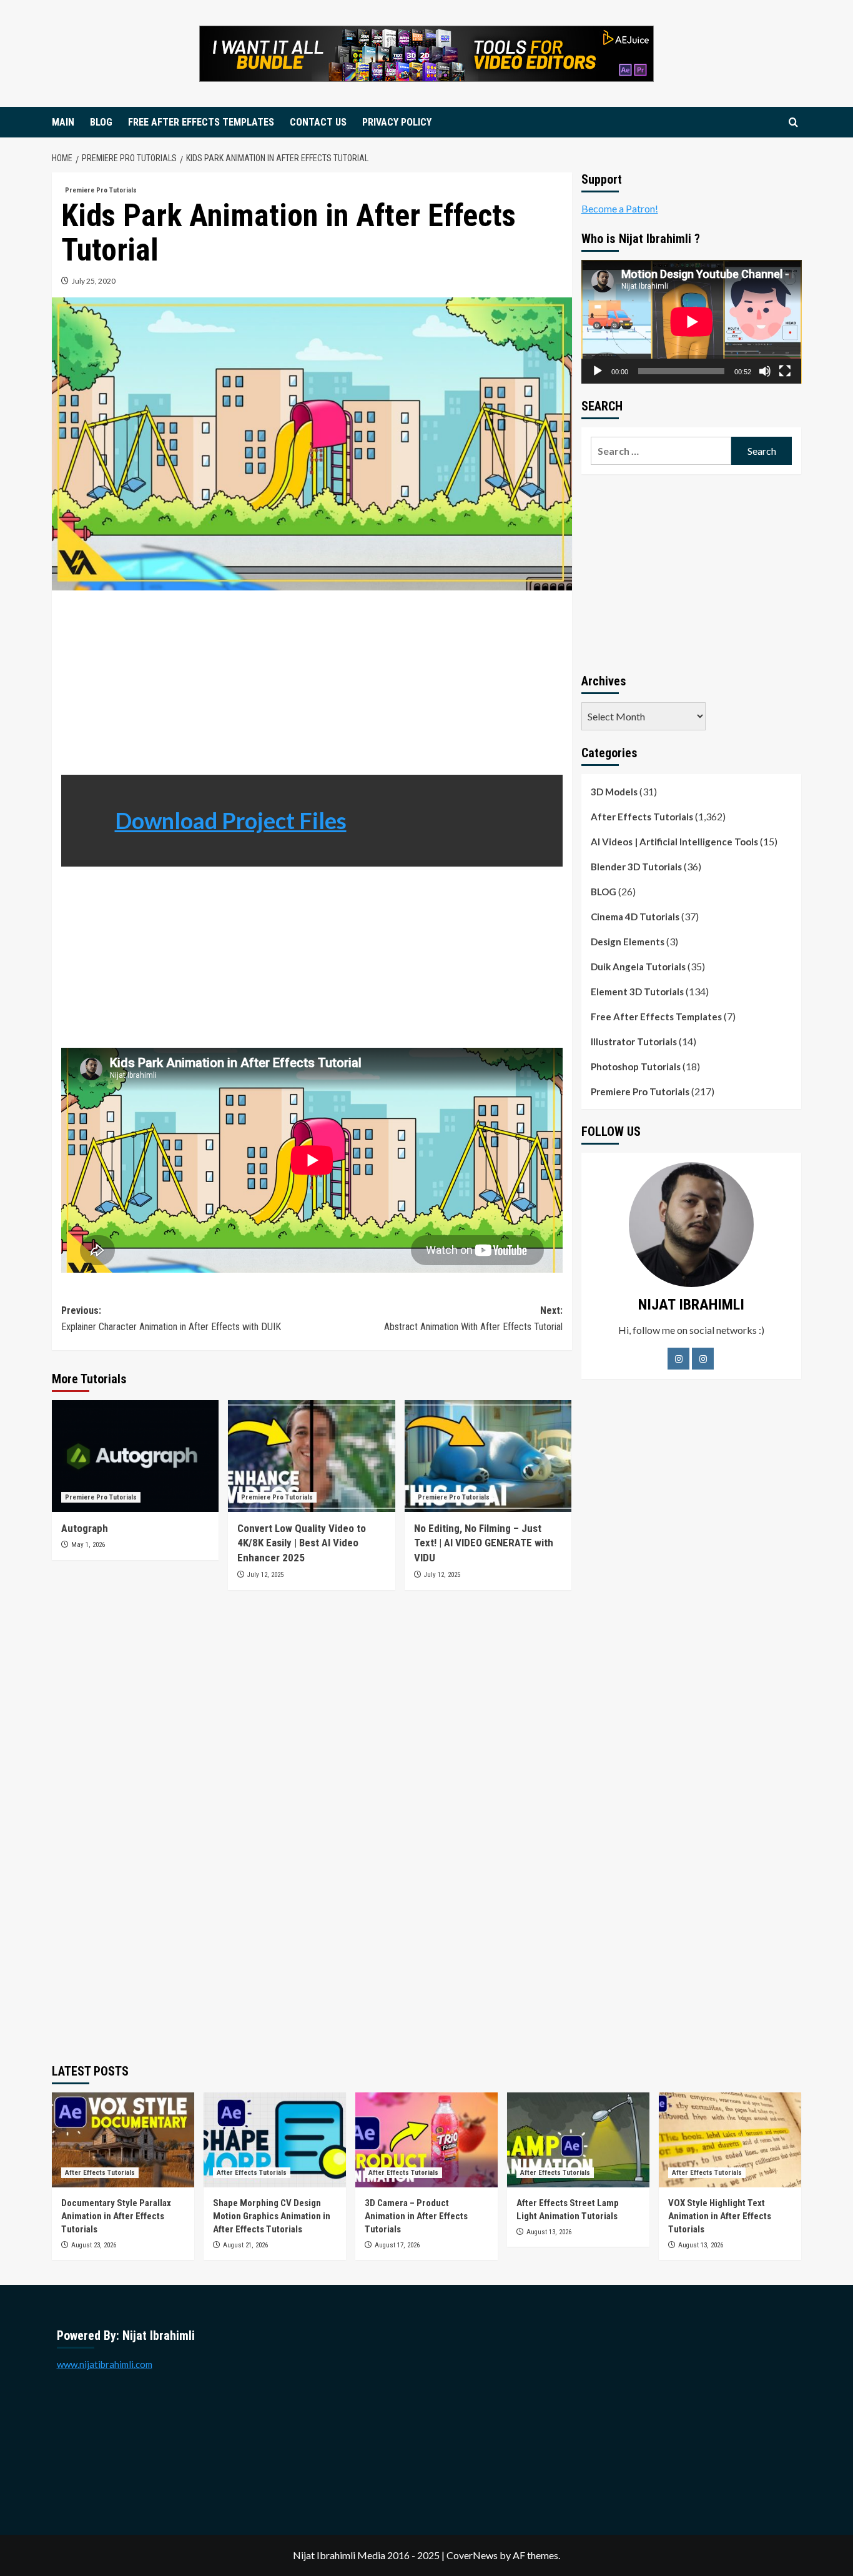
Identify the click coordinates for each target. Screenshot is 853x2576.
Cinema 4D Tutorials (635, 917)
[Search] (793, 123)
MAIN (63, 122)
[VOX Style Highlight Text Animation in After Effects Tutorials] (730, 2140)
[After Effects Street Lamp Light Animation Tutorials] (578, 2140)
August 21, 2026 (245, 2245)
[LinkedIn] (703, 1359)
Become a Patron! (620, 208)
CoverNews (472, 2555)
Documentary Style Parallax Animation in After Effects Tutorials (116, 2216)
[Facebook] (678, 1359)
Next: (473, 1319)
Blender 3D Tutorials (636, 867)
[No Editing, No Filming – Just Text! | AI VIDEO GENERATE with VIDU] (488, 1456)
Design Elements (628, 942)
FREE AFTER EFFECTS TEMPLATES (201, 122)
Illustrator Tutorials (634, 1042)
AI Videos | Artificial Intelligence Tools (674, 842)
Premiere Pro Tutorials (101, 190)
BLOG (101, 122)
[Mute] (765, 371)
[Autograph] (135, 1456)
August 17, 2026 (397, 2245)
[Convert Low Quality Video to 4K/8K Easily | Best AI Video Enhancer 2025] (311, 1456)
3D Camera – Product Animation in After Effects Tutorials (416, 2216)
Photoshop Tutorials (636, 1067)
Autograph (86, 1528)
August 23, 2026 (94, 2245)
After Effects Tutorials (642, 817)
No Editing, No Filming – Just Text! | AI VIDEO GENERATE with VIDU (484, 1543)
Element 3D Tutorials (637, 992)
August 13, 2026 (549, 2232)
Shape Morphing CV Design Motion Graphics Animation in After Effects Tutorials (272, 2216)
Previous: (171, 1319)
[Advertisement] (312, 687)
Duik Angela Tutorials (638, 967)
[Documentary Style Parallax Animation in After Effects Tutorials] (123, 2140)
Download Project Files (231, 820)
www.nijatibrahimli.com (105, 2364)
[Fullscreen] (785, 371)
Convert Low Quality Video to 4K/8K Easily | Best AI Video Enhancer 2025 (302, 1543)
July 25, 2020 (94, 281)
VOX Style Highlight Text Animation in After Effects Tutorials (720, 2216)
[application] (692, 322)
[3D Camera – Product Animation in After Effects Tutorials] (426, 2140)
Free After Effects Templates (656, 1017)
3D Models (614, 792)
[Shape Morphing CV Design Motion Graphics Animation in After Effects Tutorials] (275, 2140)
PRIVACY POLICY (397, 122)
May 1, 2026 (88, 1545)
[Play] (598, 371)
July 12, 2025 (265, 1575)
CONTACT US (318, 122)
